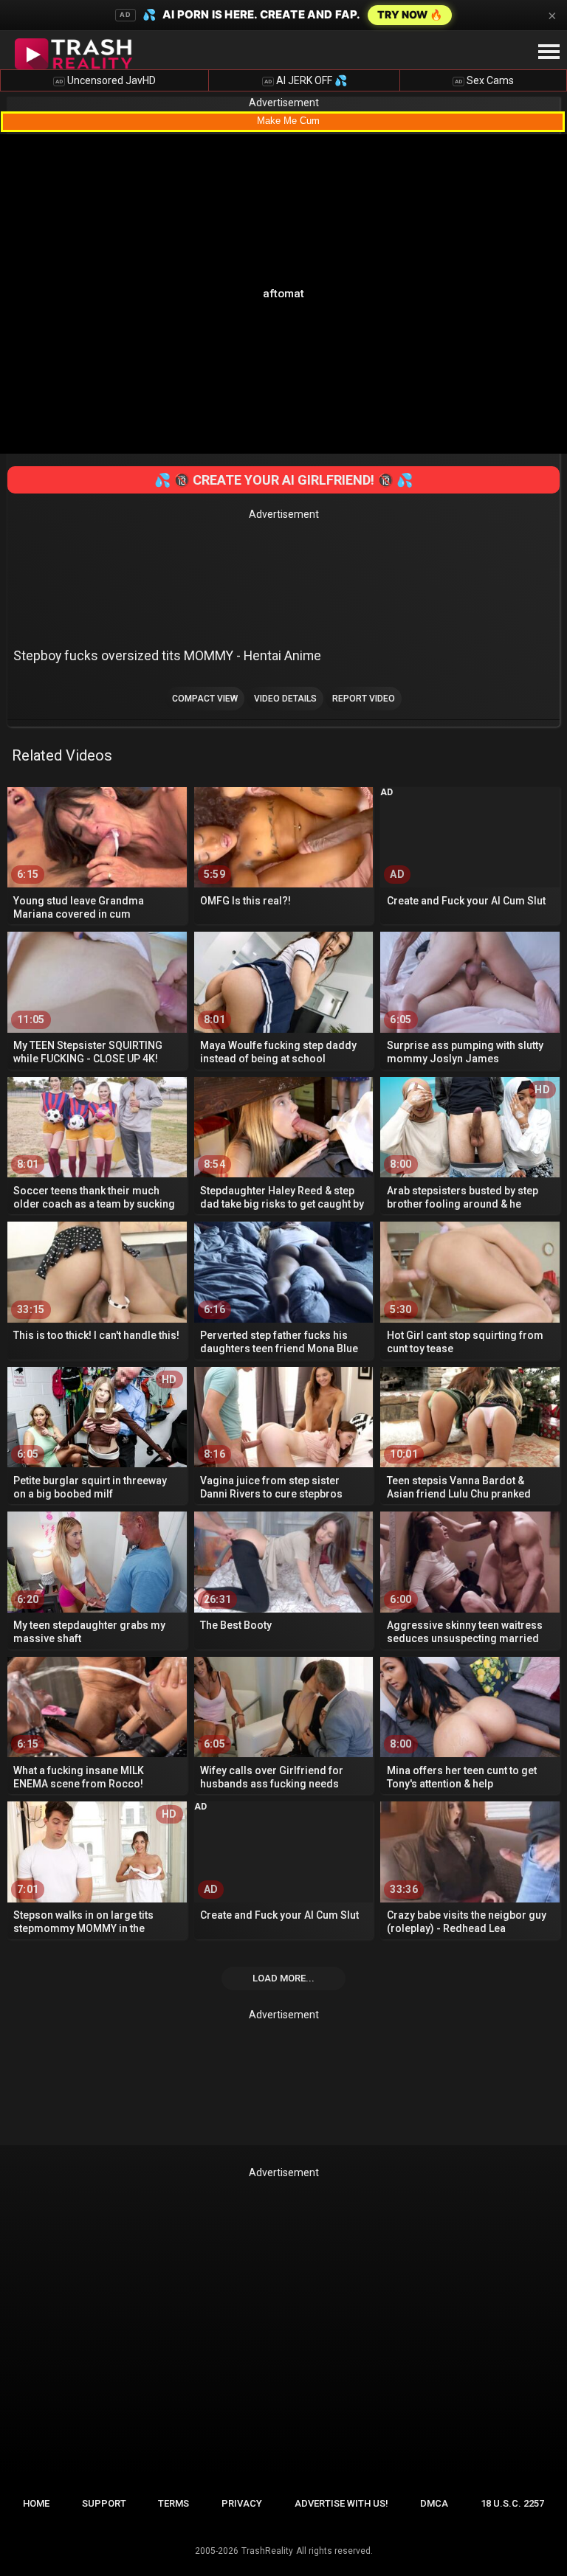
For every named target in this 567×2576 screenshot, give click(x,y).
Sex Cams (484, 80)
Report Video (364, 699)
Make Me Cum (288, 121)
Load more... (283, 1978)
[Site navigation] (549, 52)
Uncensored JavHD (106, 80)
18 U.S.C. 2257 (512, 2503)
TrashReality (267, 2551)
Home (36, 2503)
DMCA (434, 2503)
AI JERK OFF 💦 (306, 80)
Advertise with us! (341, 2503)
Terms (173, 2503)
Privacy (242, 2503)
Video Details (285, 699)
